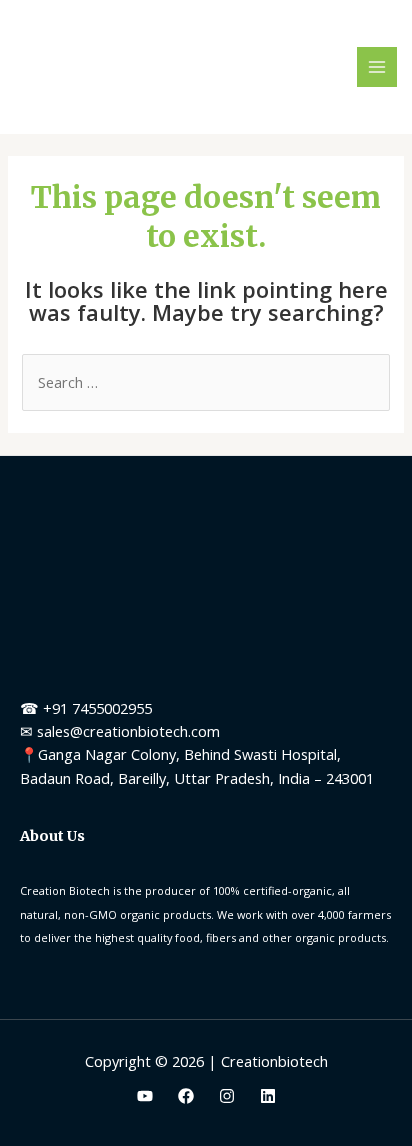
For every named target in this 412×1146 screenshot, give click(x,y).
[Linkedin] (268, 1096)
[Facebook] (186, 1096)
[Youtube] (145, 1096)
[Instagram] (227, 1096)
